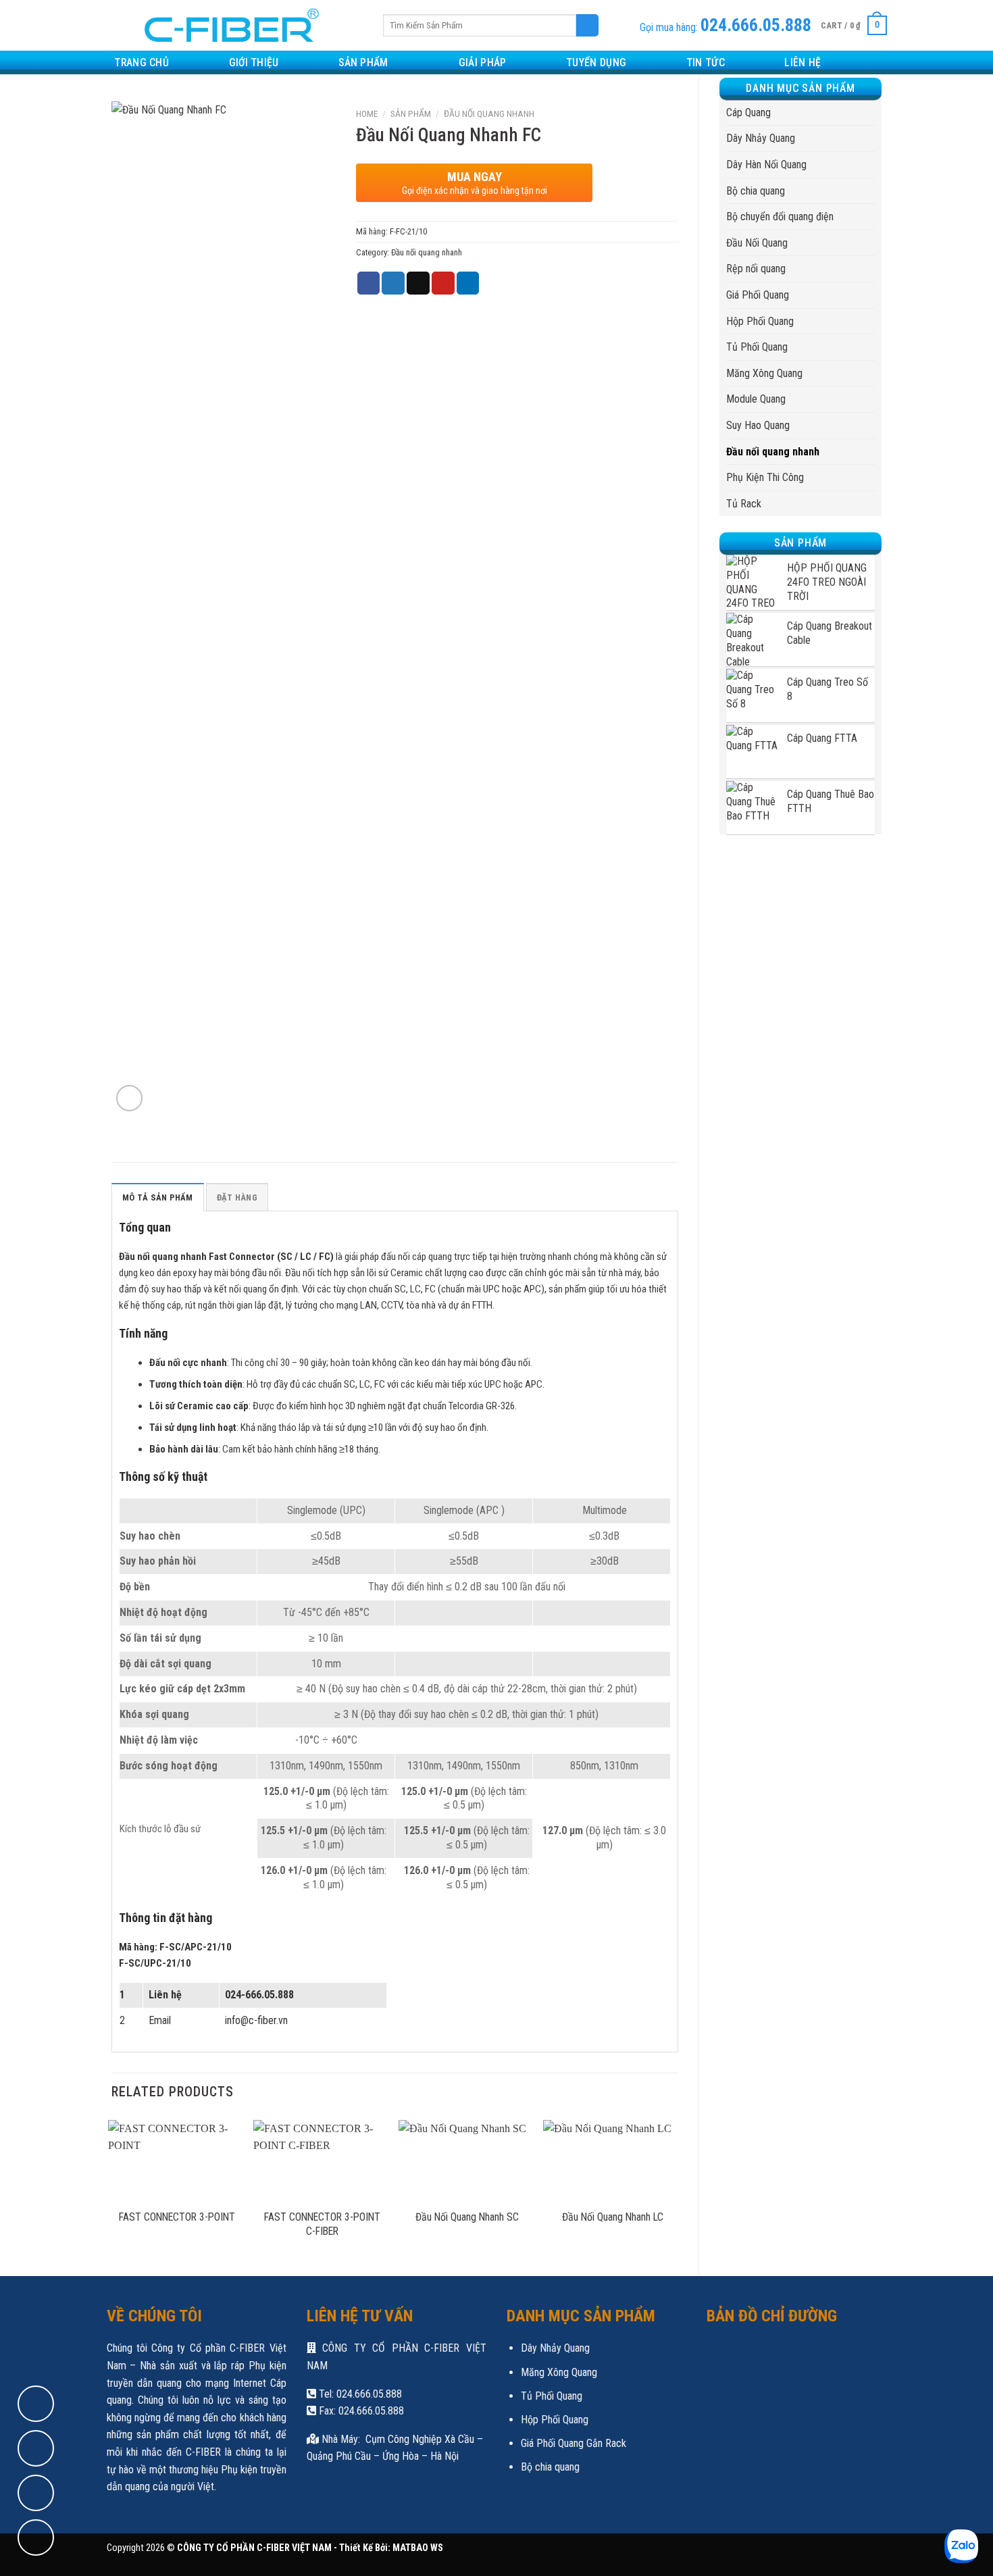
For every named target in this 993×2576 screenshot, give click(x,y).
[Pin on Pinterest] (443, 283)
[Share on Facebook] (369, 283)
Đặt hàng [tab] (237, 1197)
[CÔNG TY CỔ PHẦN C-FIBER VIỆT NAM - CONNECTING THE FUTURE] (227, 25)
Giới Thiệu (254, 62)
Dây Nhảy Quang (761, 138)
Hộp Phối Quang (760, 321)
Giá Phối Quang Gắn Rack (574, 2443)
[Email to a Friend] (418, 283)
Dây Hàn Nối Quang (766, 165)
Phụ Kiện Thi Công (765, 477)
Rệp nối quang (756, 269)
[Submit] (587, 26)
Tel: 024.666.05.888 (359, 2394)
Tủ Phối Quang (757, 347)
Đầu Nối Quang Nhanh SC (467, 2217)
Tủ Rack (744, 504)
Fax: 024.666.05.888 (360, 2411)
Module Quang (756, 399)
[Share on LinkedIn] (468, 283)
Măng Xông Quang (764, 373)
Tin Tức (706, 62)
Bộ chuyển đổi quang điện (780, 217)
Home (367, 113)
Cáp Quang (748, 112)
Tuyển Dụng (596, 62)
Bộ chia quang (756, 191)
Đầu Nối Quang (757, 243)
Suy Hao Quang (758, 425)
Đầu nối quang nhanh (773, 452)
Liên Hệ (803, 62)
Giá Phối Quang (758, 295)
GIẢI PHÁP (483, 62)
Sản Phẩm (363, 62)
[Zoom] (129, 1098)
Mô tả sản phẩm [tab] (158, 1197)
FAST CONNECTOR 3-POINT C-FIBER (322, 2224)
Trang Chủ (142, 62)
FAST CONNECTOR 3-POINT (177, 2217)
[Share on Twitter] (393, 283)
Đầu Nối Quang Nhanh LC (613, 2217)
